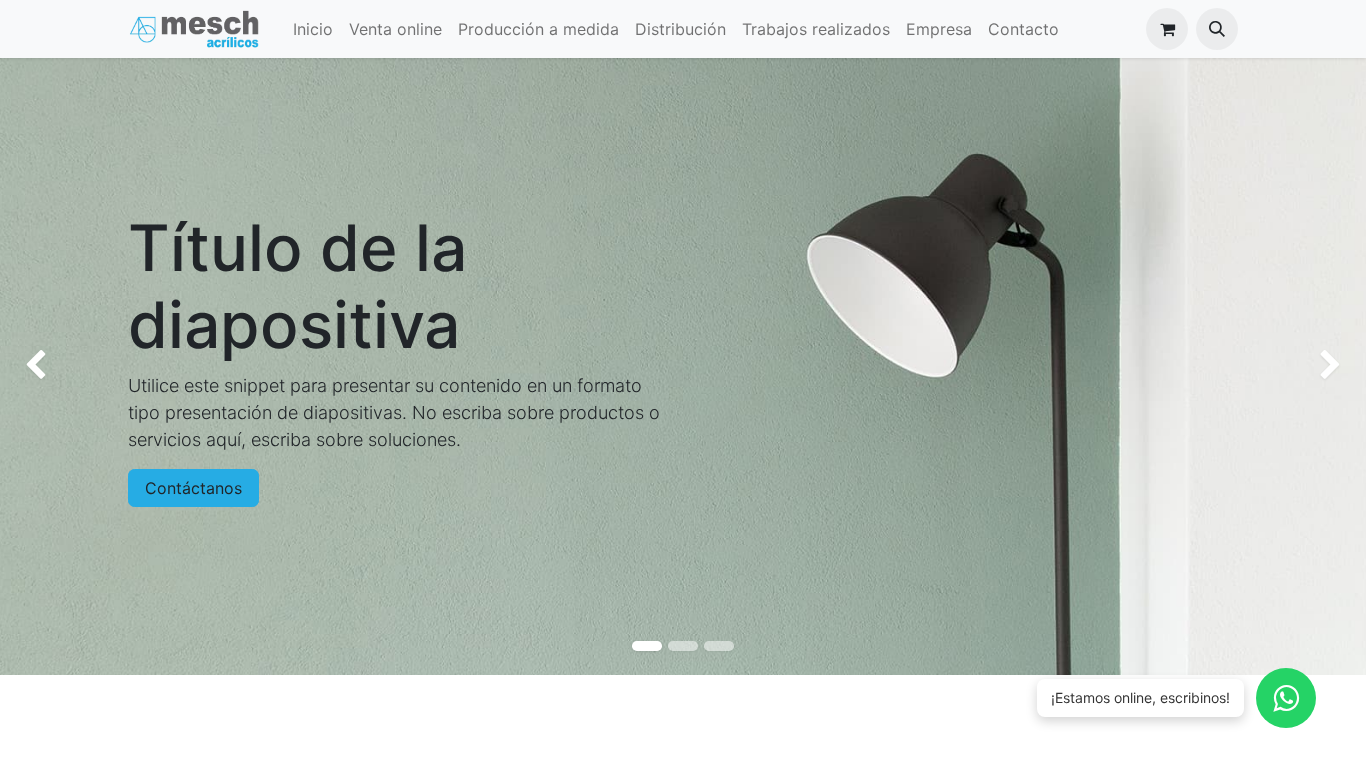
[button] (1217, 29)
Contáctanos (193, 488)
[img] (54, 366)
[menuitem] (313, 29)
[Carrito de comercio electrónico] (1167, 29)
